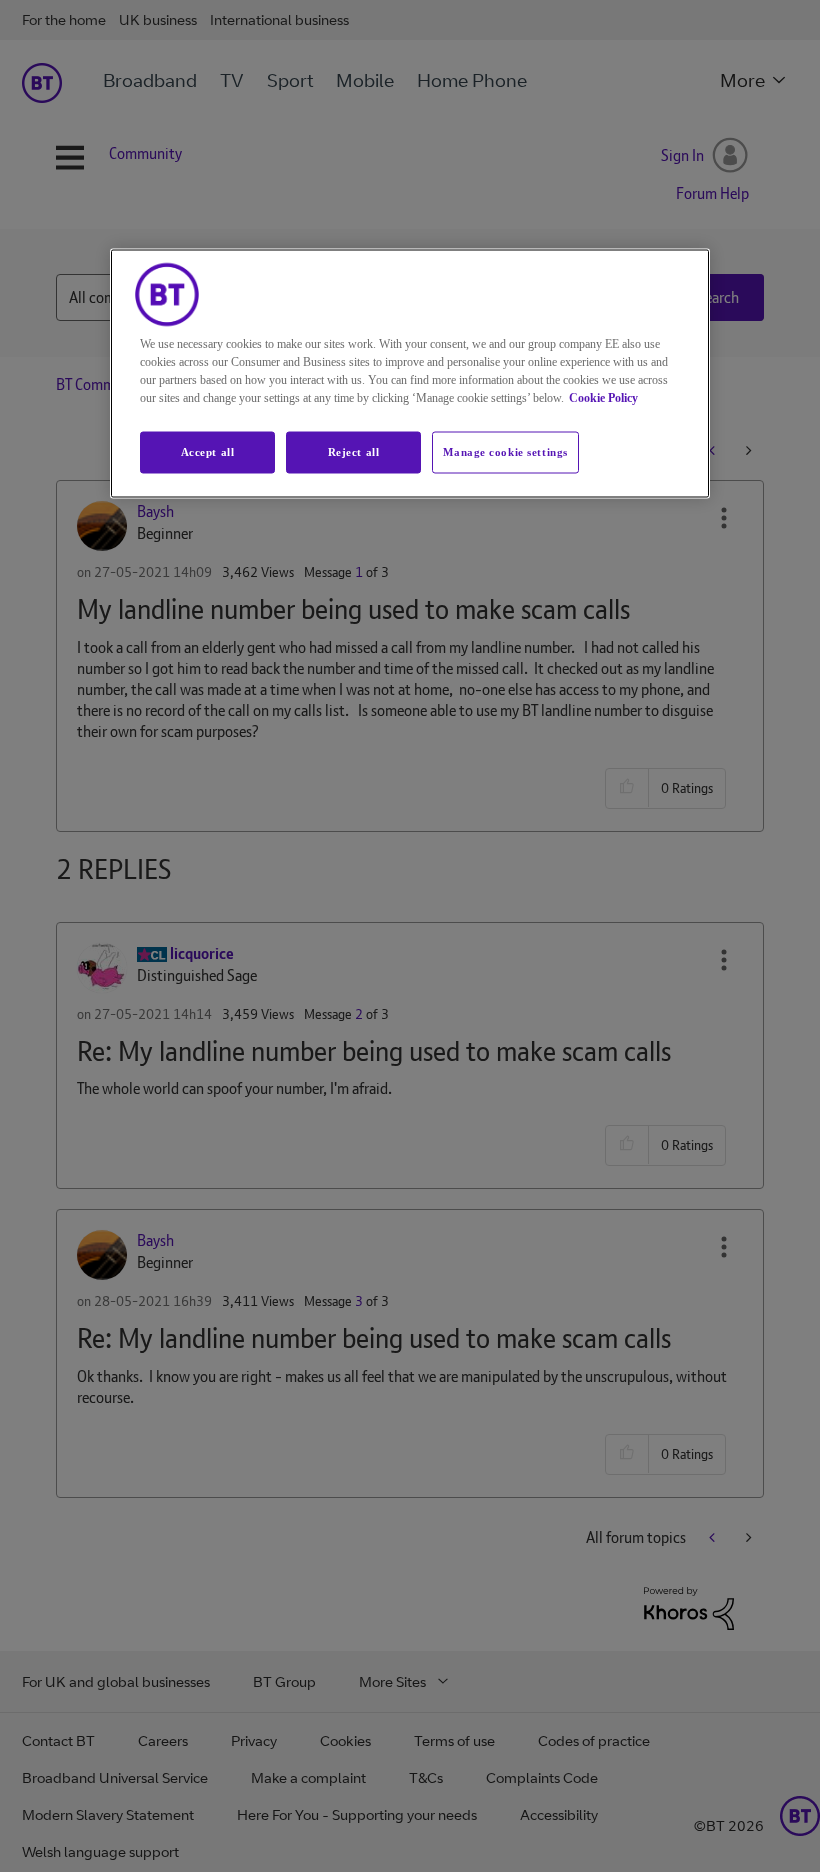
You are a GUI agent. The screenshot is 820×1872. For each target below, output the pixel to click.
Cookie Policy (603, 397)
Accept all (208, 451)
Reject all (354, 451)
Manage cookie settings (505, 451)
